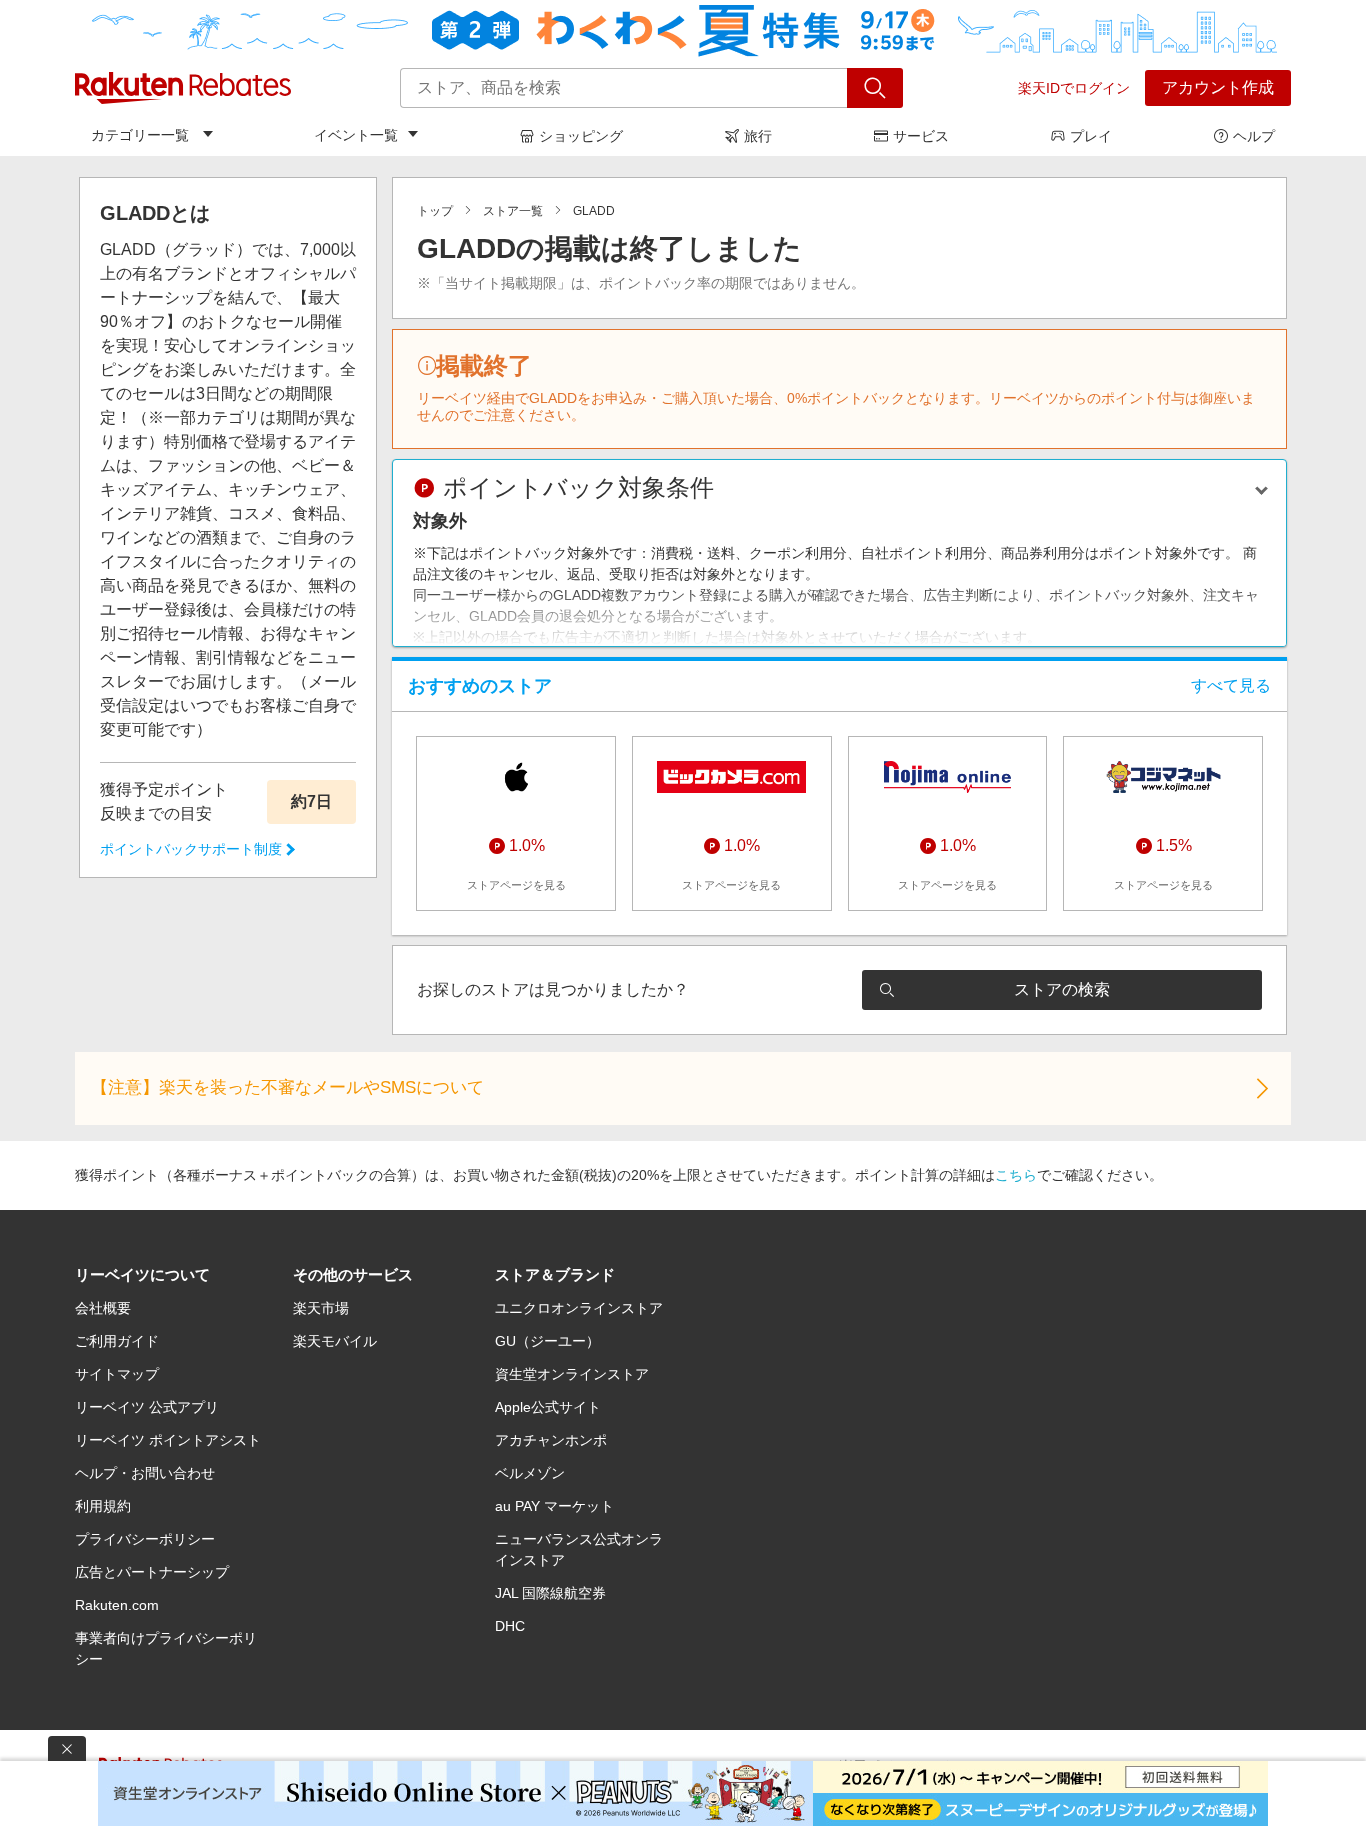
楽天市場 (321, 1308)
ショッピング (581, 136)
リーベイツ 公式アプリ (147, 1407)
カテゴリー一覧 (140, 135)
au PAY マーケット (554, 1506)
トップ (435, 211)
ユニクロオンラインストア (579, 1308)
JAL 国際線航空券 (550, 1593)
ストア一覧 (513, 211)
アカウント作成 (1218, 87)
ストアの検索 (1062, 989)
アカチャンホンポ (551, 1440)
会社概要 (103, 1308)
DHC (510, 1626)
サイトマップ (117, 1374)
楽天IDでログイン (1074, 88)
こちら (1016, 1175)
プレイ (1091, 136)
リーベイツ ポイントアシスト (168, 1440)
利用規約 (103, 1506)
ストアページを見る (516, 885)
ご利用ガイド (117, 1341)
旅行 (758, 136)
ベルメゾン (530, 1473)
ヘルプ (1254, 136)
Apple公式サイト (548, 1407)
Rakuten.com (117, 1605)
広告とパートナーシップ (152, 1572)
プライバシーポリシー (145, 1539)
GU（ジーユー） (547, 1341)
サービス (921, 136)
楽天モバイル (335, 1341)
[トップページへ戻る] (183, 88)
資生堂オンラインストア (572, 1374)
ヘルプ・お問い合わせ (145, 1473)
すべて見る (1231, 685)
